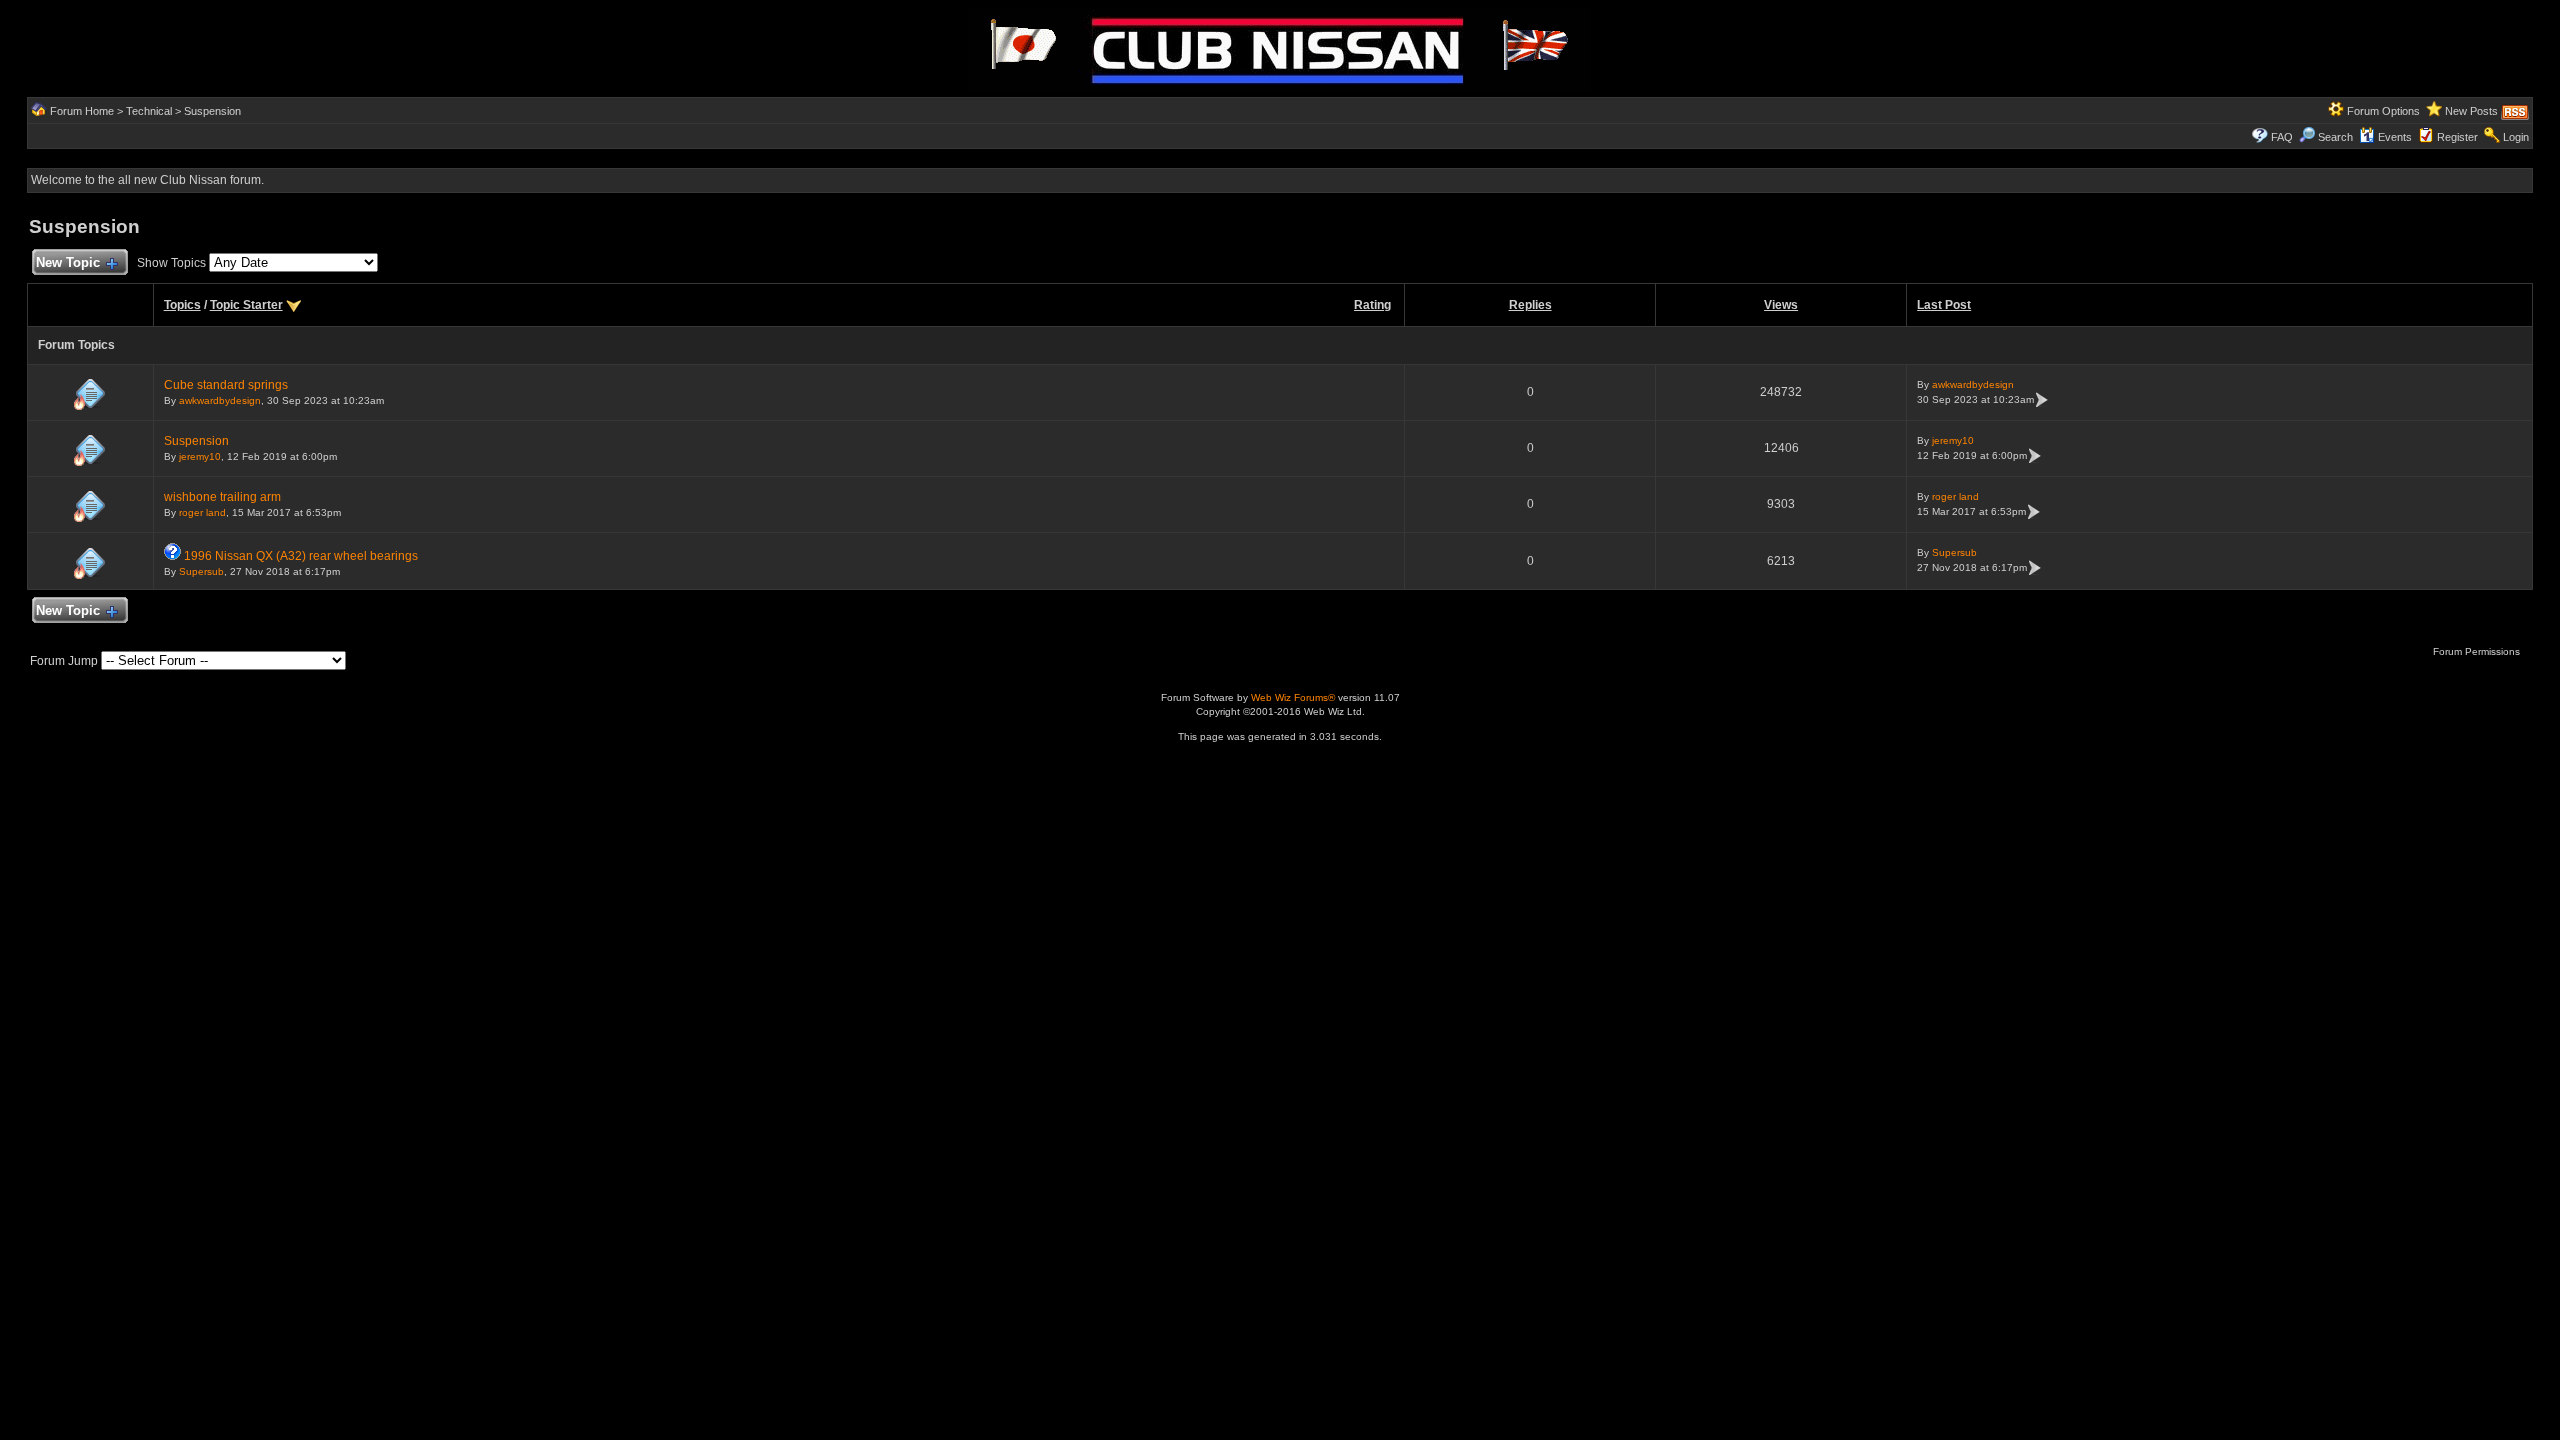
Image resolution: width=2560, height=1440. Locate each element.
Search (2335, 137)
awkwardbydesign (220, 400)
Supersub (201, 571)
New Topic (68, 262)
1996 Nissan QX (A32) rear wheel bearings (301, 556)
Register (2457, 137)
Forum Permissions (2478, 651)
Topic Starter (246, 305)
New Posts (2471, 111)
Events (2395, 137)
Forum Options (2383, 111)
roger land (202, 512)
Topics (182, 305)
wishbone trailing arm (222, 497)
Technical (149, 111)
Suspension (212, 111)
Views (1781, 305)
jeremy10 (200, 456)
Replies (1530, 305)
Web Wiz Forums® (1293, 697)
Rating (1372, 305)
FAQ (2282, 137)
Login (2516, 137)
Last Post (1944, 305)
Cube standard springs (226, 385)
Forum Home (82, 111)
